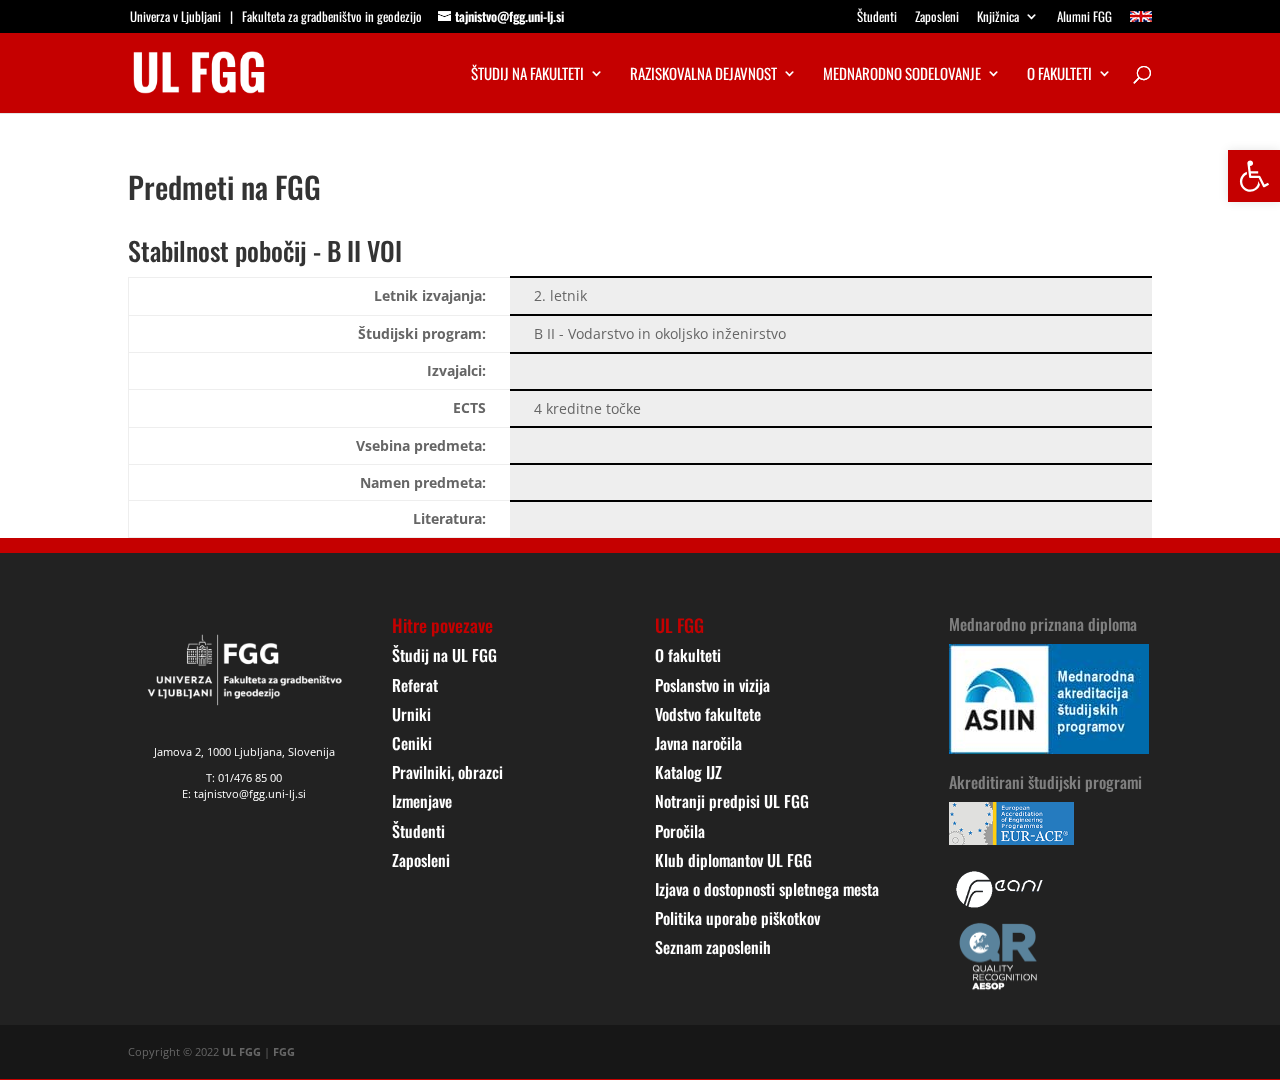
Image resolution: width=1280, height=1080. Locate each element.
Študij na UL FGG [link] (444, 655)
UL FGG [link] (241, 1051)
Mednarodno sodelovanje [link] (902, 75)
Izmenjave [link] (422, 801)
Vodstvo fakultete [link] (708, 714)
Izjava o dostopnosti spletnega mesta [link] (767, 889)
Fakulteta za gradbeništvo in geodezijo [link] (332, 16)
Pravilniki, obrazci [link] (447, 772)
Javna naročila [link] (698, 743)
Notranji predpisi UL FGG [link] (732, 801)
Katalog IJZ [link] (688, 772)
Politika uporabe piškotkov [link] (737, 918)
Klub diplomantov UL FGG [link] (733, 860)
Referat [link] (415, 685)
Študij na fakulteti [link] (527, 75)
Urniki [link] (411, 714)
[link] (1254, 176)
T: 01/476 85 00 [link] (244, 777)
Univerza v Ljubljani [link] (175, 16)
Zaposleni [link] (937, 18)
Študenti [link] (877, 18)
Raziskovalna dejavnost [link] (703, 75)
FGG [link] (284, 1051)
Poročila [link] (680, 831)
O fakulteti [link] (1059, 75)
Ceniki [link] (412, 743)
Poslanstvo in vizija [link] (712, 685)
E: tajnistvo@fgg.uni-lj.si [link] (244, 793)
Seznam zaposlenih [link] (713, 947)
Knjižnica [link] (998, 18)
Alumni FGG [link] (1084, 18)
